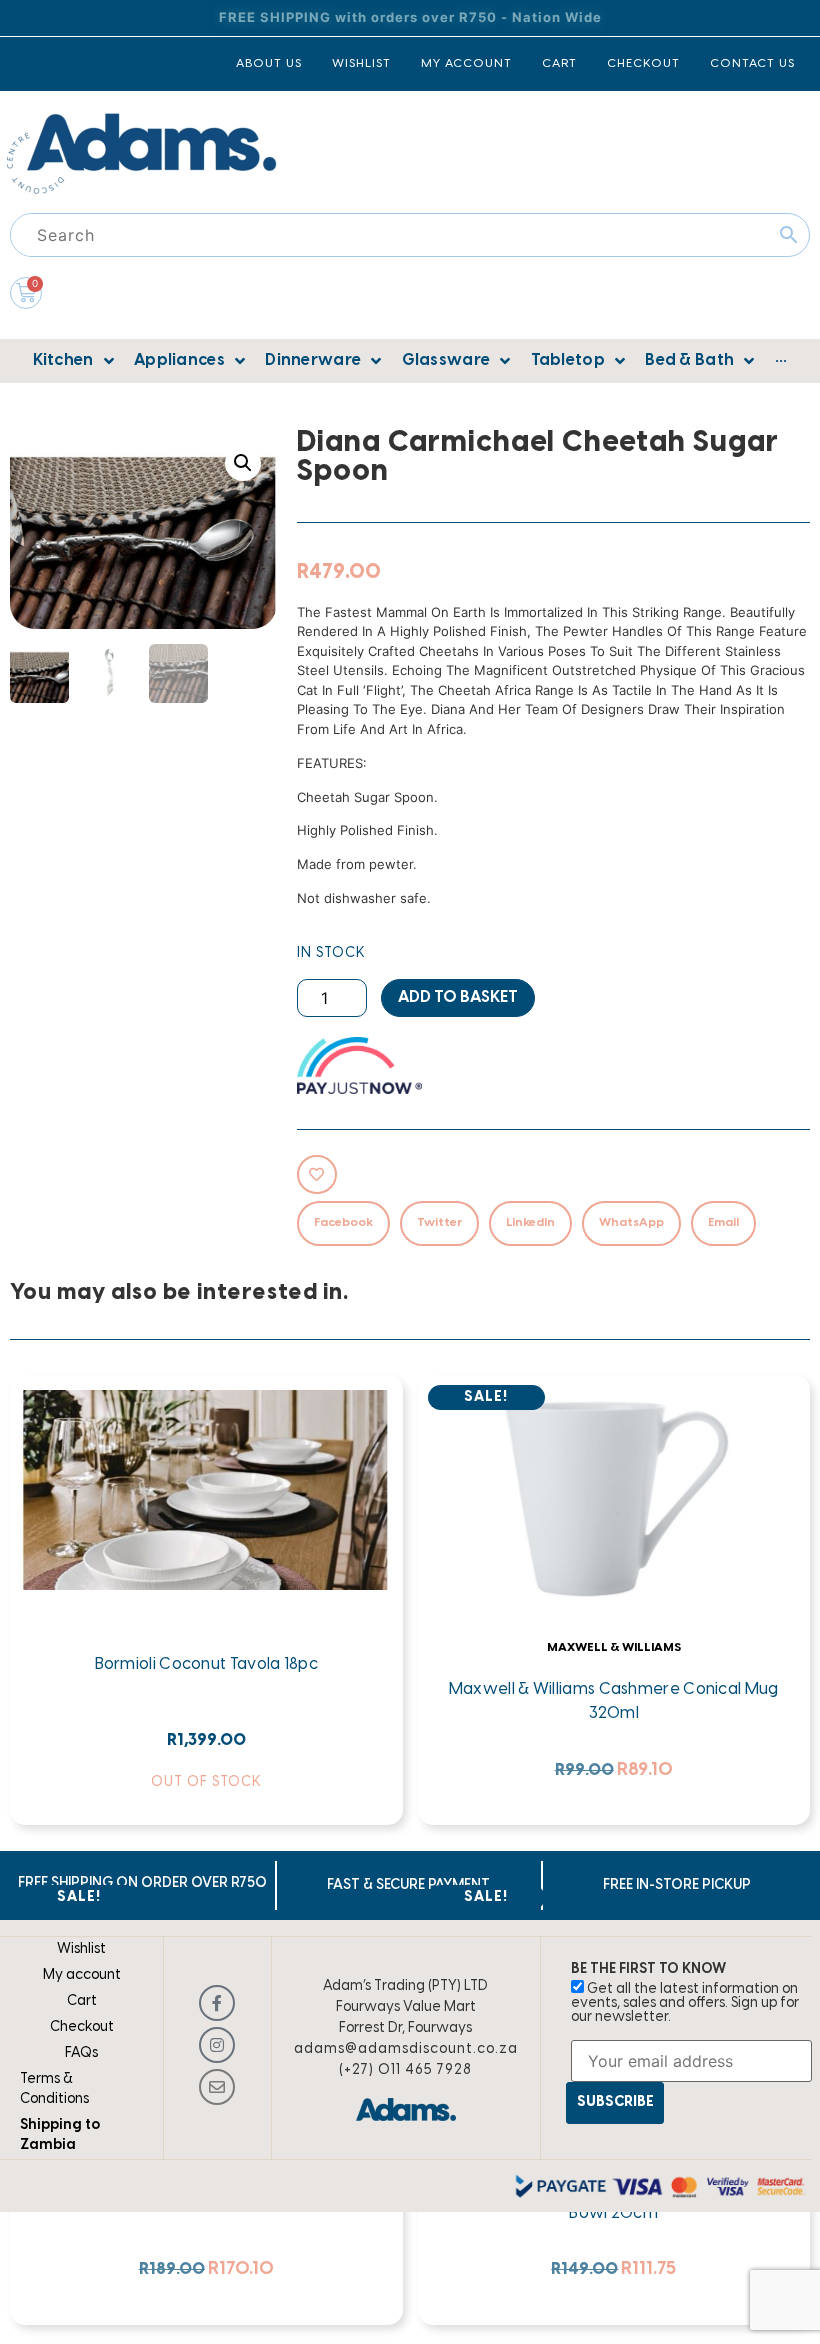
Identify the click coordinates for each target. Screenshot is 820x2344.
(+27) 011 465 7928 (405, 2070)
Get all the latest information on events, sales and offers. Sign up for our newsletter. (685, 2003)
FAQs (81, 2053)
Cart (82, 2001)
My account (82, 1975)
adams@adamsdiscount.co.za (406, 2049)
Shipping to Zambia (60, 2135)
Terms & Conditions (54, 2089)
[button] (243, 463)
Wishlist (81, 1949)
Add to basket (458, 997)
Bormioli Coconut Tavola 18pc (206, 1664)
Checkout (82, 2027)
